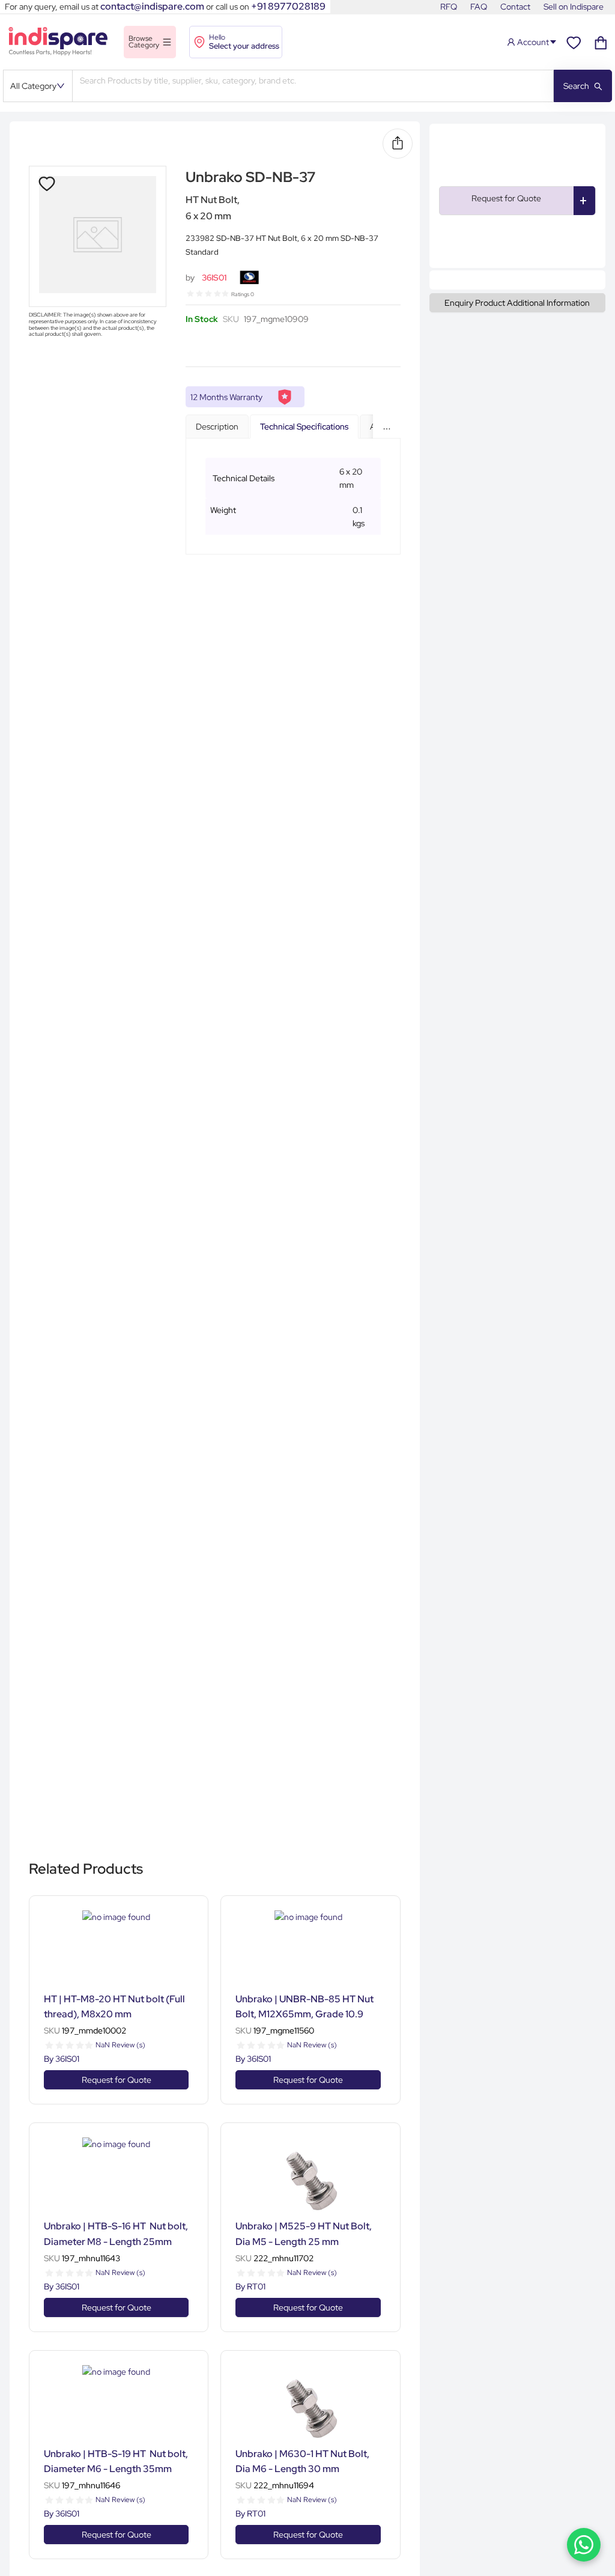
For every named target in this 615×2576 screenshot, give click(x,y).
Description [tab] (217, 427)
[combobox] (313, 86)
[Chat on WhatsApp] (584, 2545)
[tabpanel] (293, 497)
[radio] (190, 293)
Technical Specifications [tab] (304, 427)
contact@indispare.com (152, 6)
